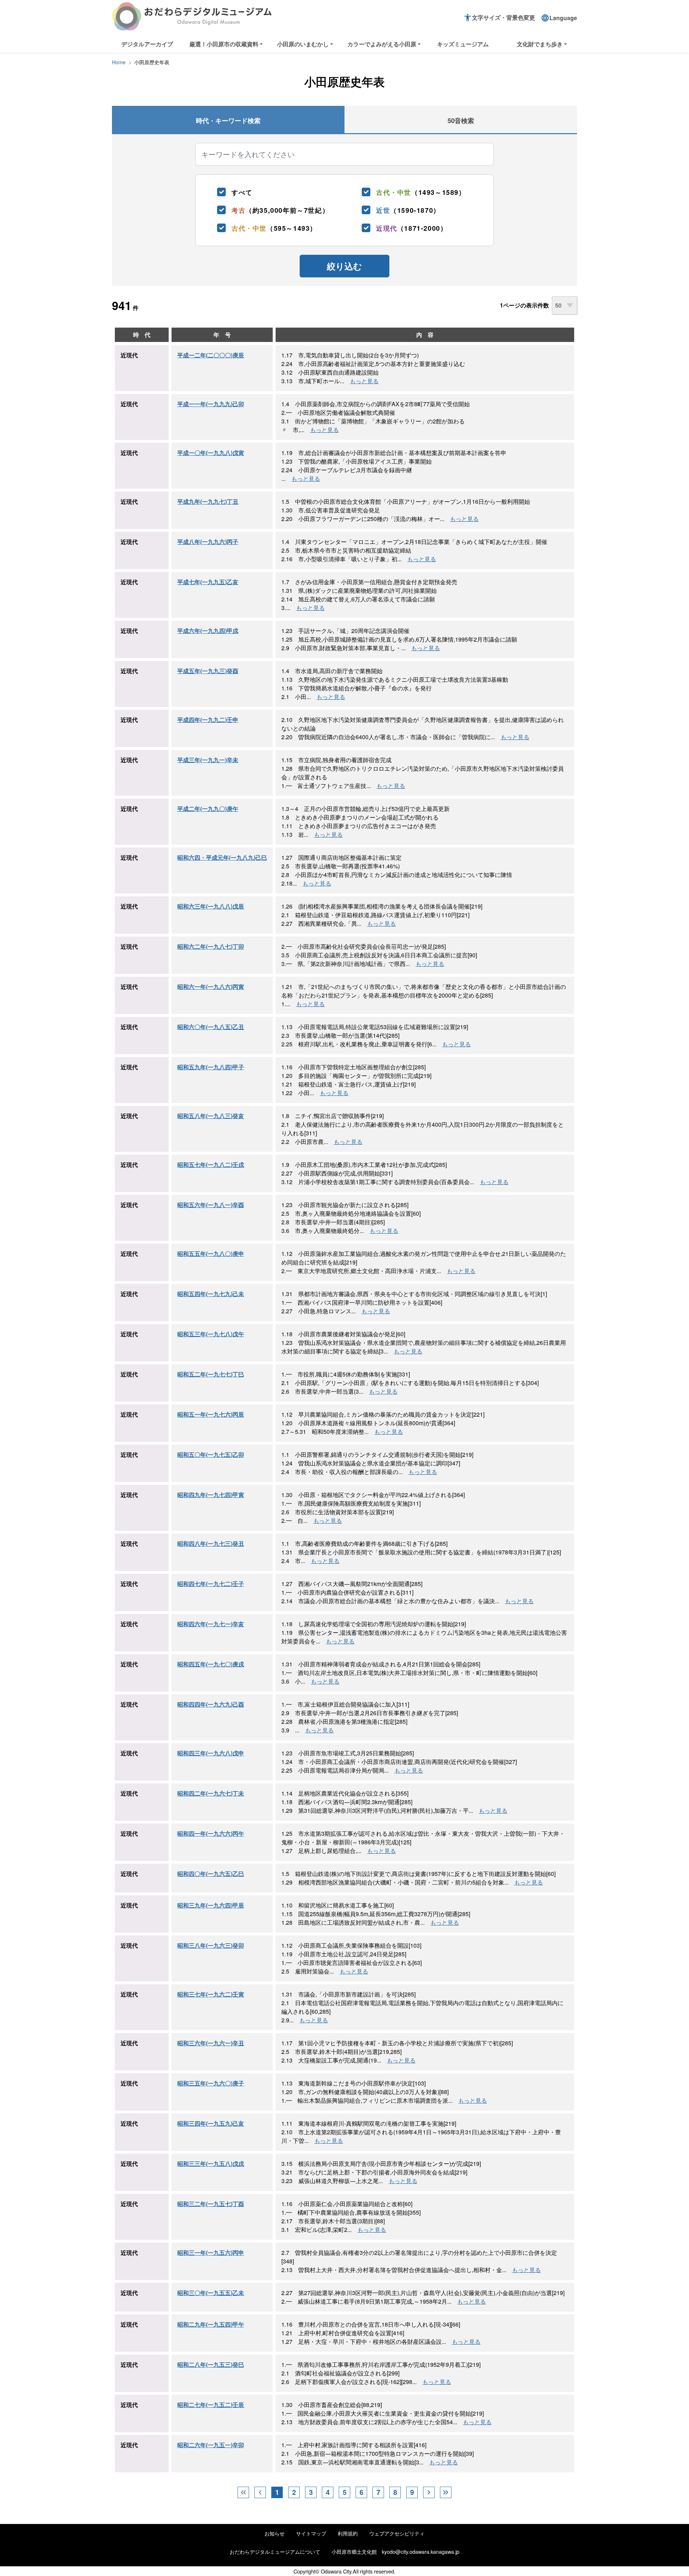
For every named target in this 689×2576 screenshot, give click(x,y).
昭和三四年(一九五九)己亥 (211, 2123)
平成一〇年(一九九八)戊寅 (211, 453)
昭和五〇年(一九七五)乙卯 (211, 1454)
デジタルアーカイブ (147, 44)
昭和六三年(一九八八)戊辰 (211, 906)
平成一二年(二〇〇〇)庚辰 (211, 355)
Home (119, 62)
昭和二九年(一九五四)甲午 (211, 2324)
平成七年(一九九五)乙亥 (208, 582)
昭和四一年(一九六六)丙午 (211, 1833)
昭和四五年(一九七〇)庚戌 (211, 1664)
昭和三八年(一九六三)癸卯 (211, 1945)
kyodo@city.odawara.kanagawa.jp (421, 2551)
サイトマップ (311, 2533)
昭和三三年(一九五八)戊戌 (211, 2164)
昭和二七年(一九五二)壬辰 (211, 2405)
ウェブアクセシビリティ (397, 2533)
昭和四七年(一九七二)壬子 (211, 1584)
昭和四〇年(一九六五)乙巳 (211, 1874)
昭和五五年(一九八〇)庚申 (211, 1254)
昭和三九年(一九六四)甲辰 (211, 1905)
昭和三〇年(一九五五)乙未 (211, 2293)
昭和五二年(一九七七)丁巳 (211, 1374)
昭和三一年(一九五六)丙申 (211, 2253)
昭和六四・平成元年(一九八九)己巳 (222, 857)
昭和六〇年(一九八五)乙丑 (211, 1027)
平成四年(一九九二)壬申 (208, 720)
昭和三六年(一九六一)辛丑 (211, 2043)
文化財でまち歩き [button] (540, 44)
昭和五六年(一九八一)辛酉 (211, 1205)
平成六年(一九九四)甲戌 (208, 631)
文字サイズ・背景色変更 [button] (499, 18)
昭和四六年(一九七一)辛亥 (211, 1624)
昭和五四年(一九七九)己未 (211, 1294)
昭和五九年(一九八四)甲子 (211, 1067)
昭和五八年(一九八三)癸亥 (211, 1116)
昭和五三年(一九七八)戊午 (211, 1334)
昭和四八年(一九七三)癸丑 (211, 1543)
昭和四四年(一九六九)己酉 (211, 1704)
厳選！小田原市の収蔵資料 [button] (224, 44)
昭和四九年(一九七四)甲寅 (211, 1495)
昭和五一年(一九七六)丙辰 (211, 1414)
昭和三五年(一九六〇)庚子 (211, 2083)
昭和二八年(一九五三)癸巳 (211, 2364)
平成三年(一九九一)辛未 (208, 760)
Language (559, 18)
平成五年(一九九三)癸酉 (208, 671)
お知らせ (275, 2533)
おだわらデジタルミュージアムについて (275, 2551)
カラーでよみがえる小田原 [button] (382, 44)
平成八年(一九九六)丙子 (208, 542)
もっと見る (364, 381)
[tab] (228, 120)
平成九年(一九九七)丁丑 (208, 501)
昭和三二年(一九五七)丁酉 (211, 2204)
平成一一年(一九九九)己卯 (211, 404)
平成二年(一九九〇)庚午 (208, 809)
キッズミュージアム (463, 44)
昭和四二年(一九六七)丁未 (211, 1793)
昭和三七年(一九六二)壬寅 (211, 1994)
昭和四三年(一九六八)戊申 (211, 1753)
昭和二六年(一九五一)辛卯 (211, 2445)
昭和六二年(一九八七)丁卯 (211, 946)
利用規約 (348, 2533)
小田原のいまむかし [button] (303, 44)
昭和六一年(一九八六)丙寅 (211, 987)
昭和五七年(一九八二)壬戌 (211, 1165)
